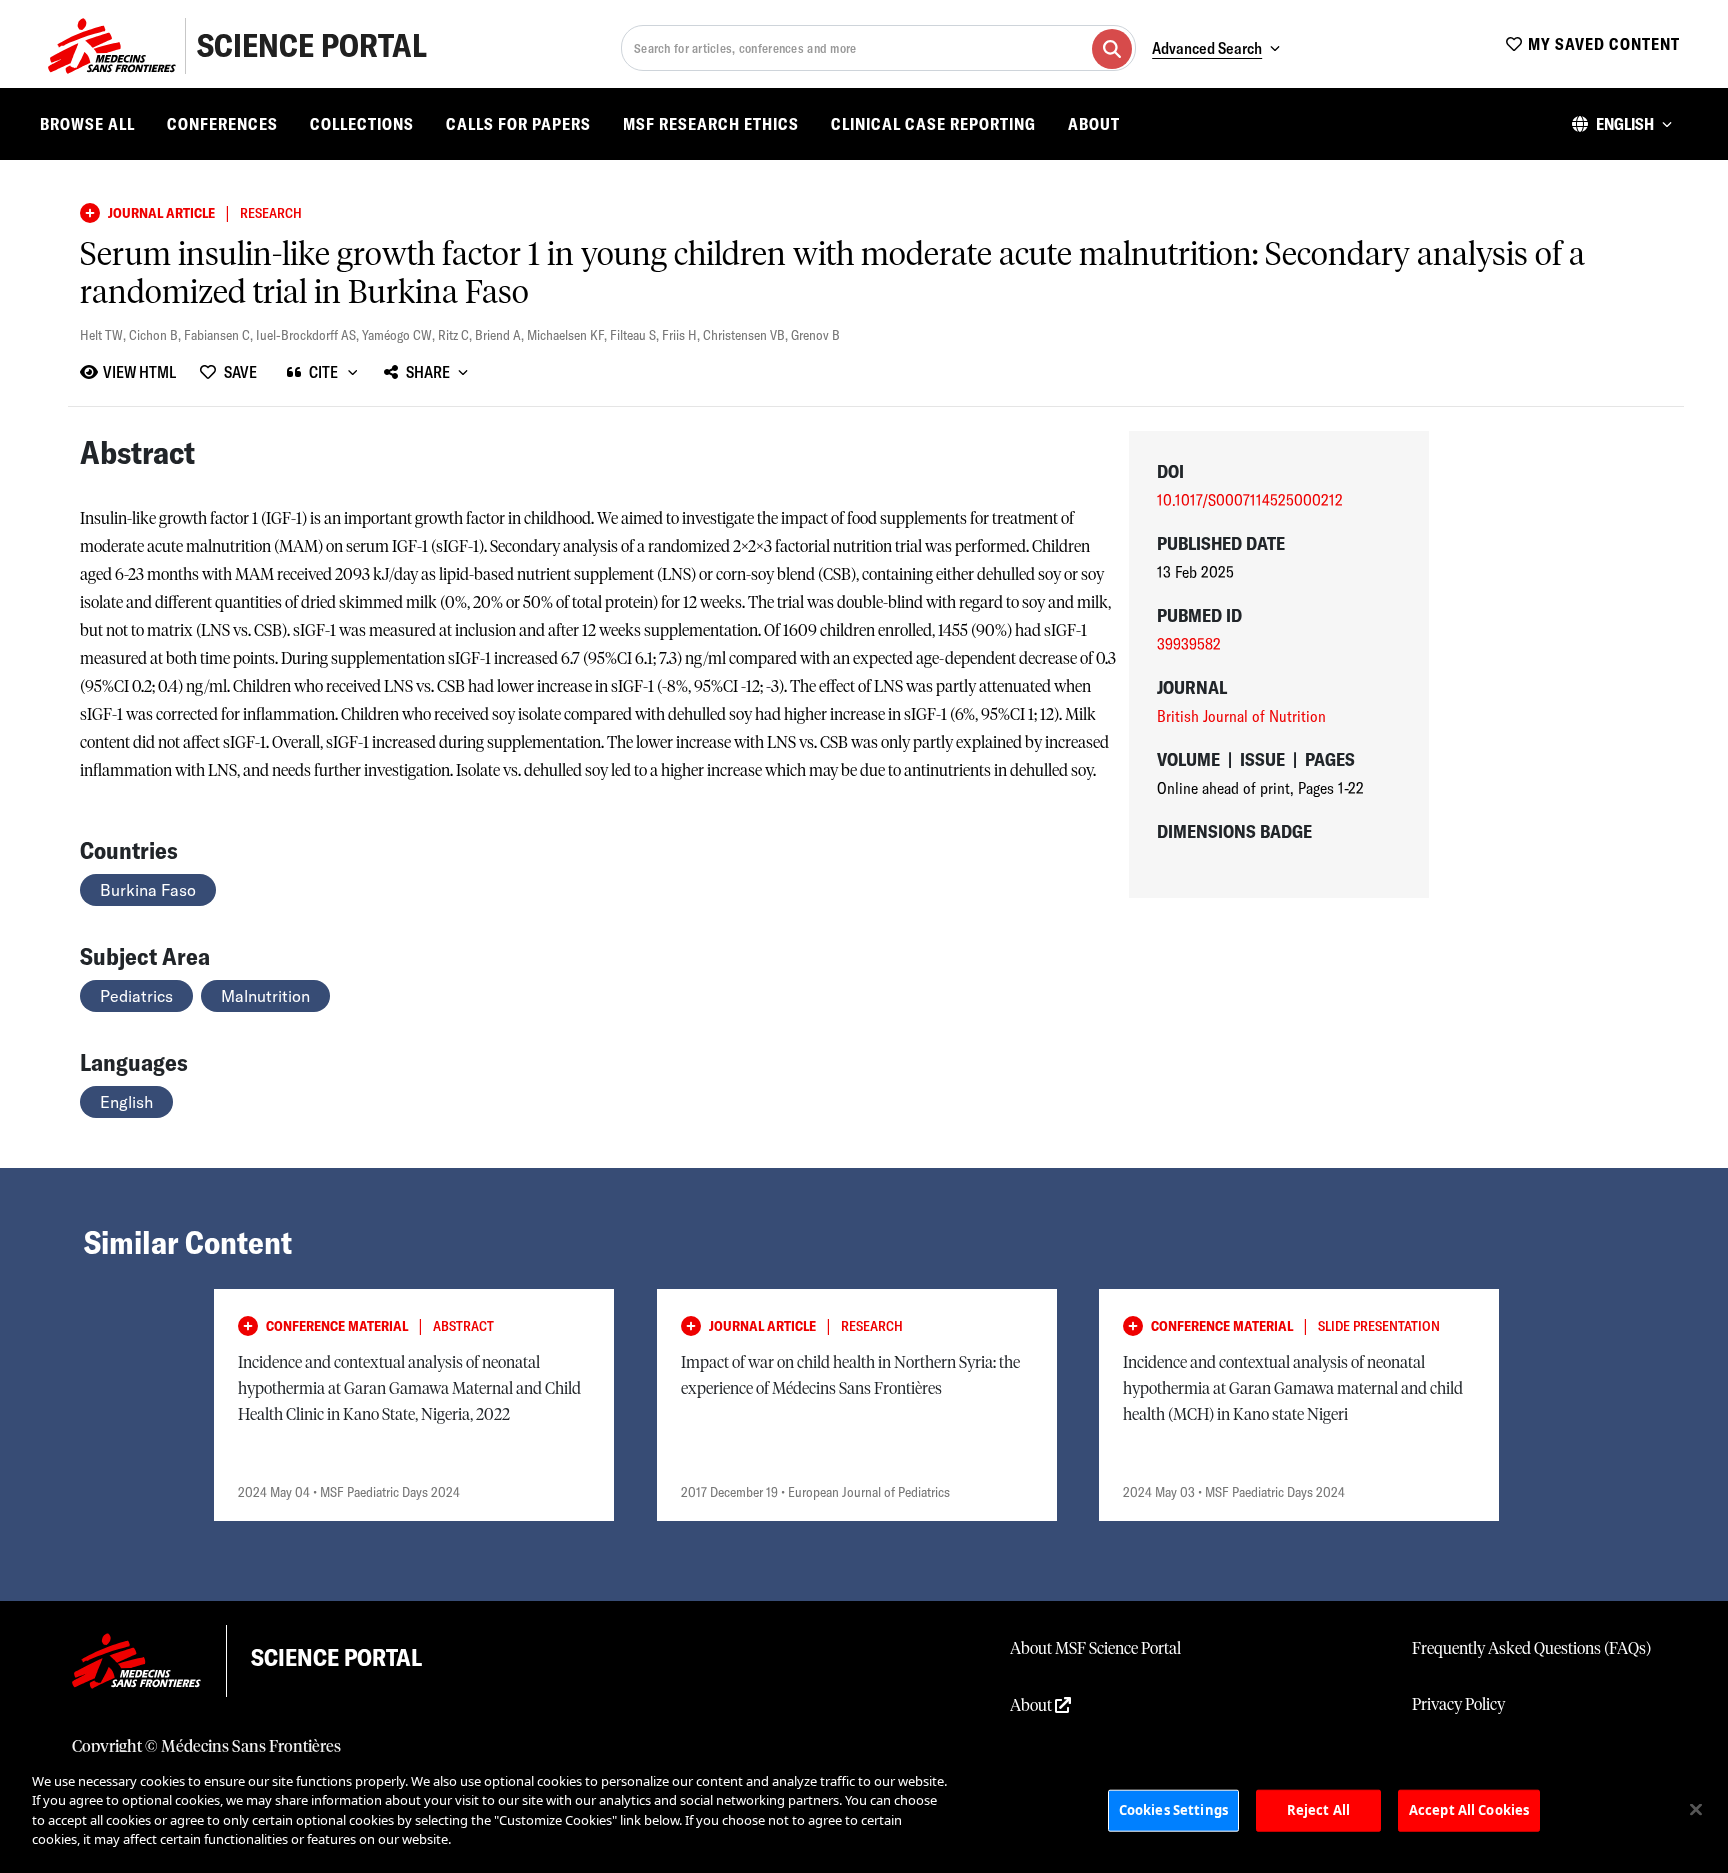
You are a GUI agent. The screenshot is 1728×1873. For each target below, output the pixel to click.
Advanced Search (1207, 48)
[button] (1622, 124)
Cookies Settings (1173, 1810)
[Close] (1696, 1810)
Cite (323, 372)
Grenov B (815, 335)
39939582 (1189, 644)
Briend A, (501, 335)
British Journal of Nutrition (1241, 716)
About (1094, 124)
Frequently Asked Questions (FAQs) (1531, 1649)
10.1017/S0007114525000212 (1250, 500)
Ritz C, (456, 335)
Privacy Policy (1458, 1705)
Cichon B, (156, 335)
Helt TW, (104, 335)
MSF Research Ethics (711, 124)
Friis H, (682, 335)
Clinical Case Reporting (933, 124)
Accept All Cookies (1469, 1810)
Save (240, 372)
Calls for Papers (518, 124)
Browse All (87, 124)
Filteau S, (636, 335)
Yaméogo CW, (400, 335)
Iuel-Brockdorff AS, (309, 335)
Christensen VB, (747, 335)
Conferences (222, 124)
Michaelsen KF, (568, 335)
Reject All (1318, 1810)
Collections (362, 124)
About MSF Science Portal (1095, 1649)
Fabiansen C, (220, 335)
